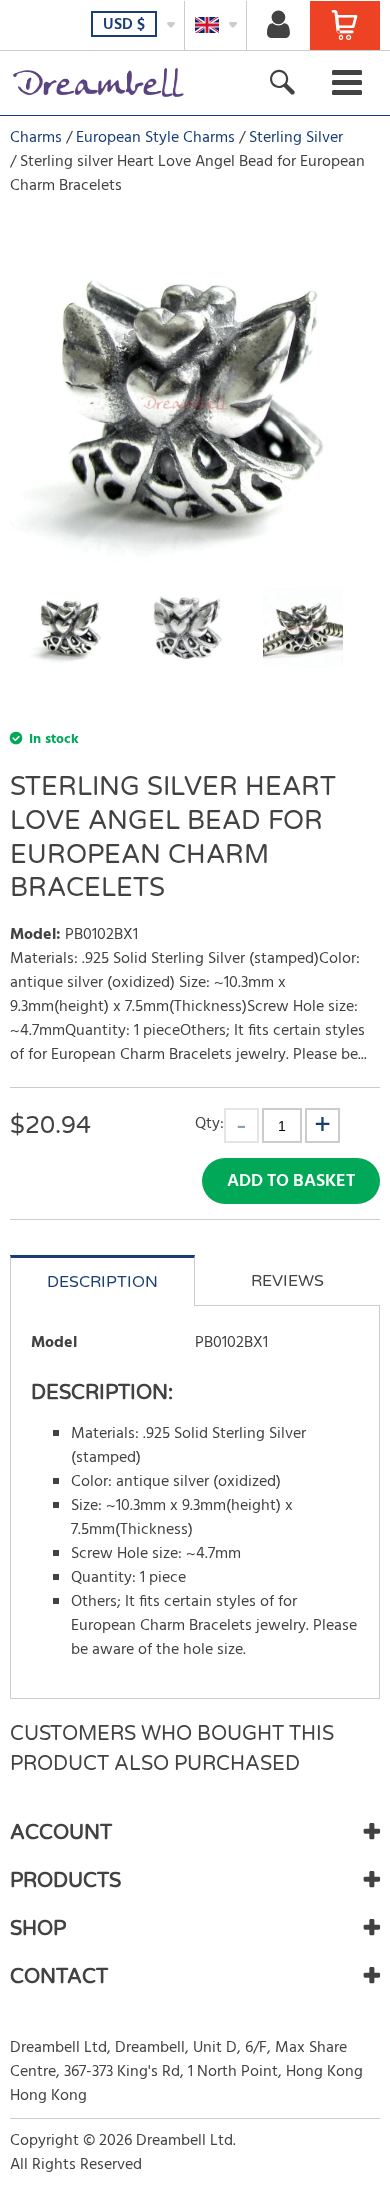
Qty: (209, 1123)
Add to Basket (291, 1181)
